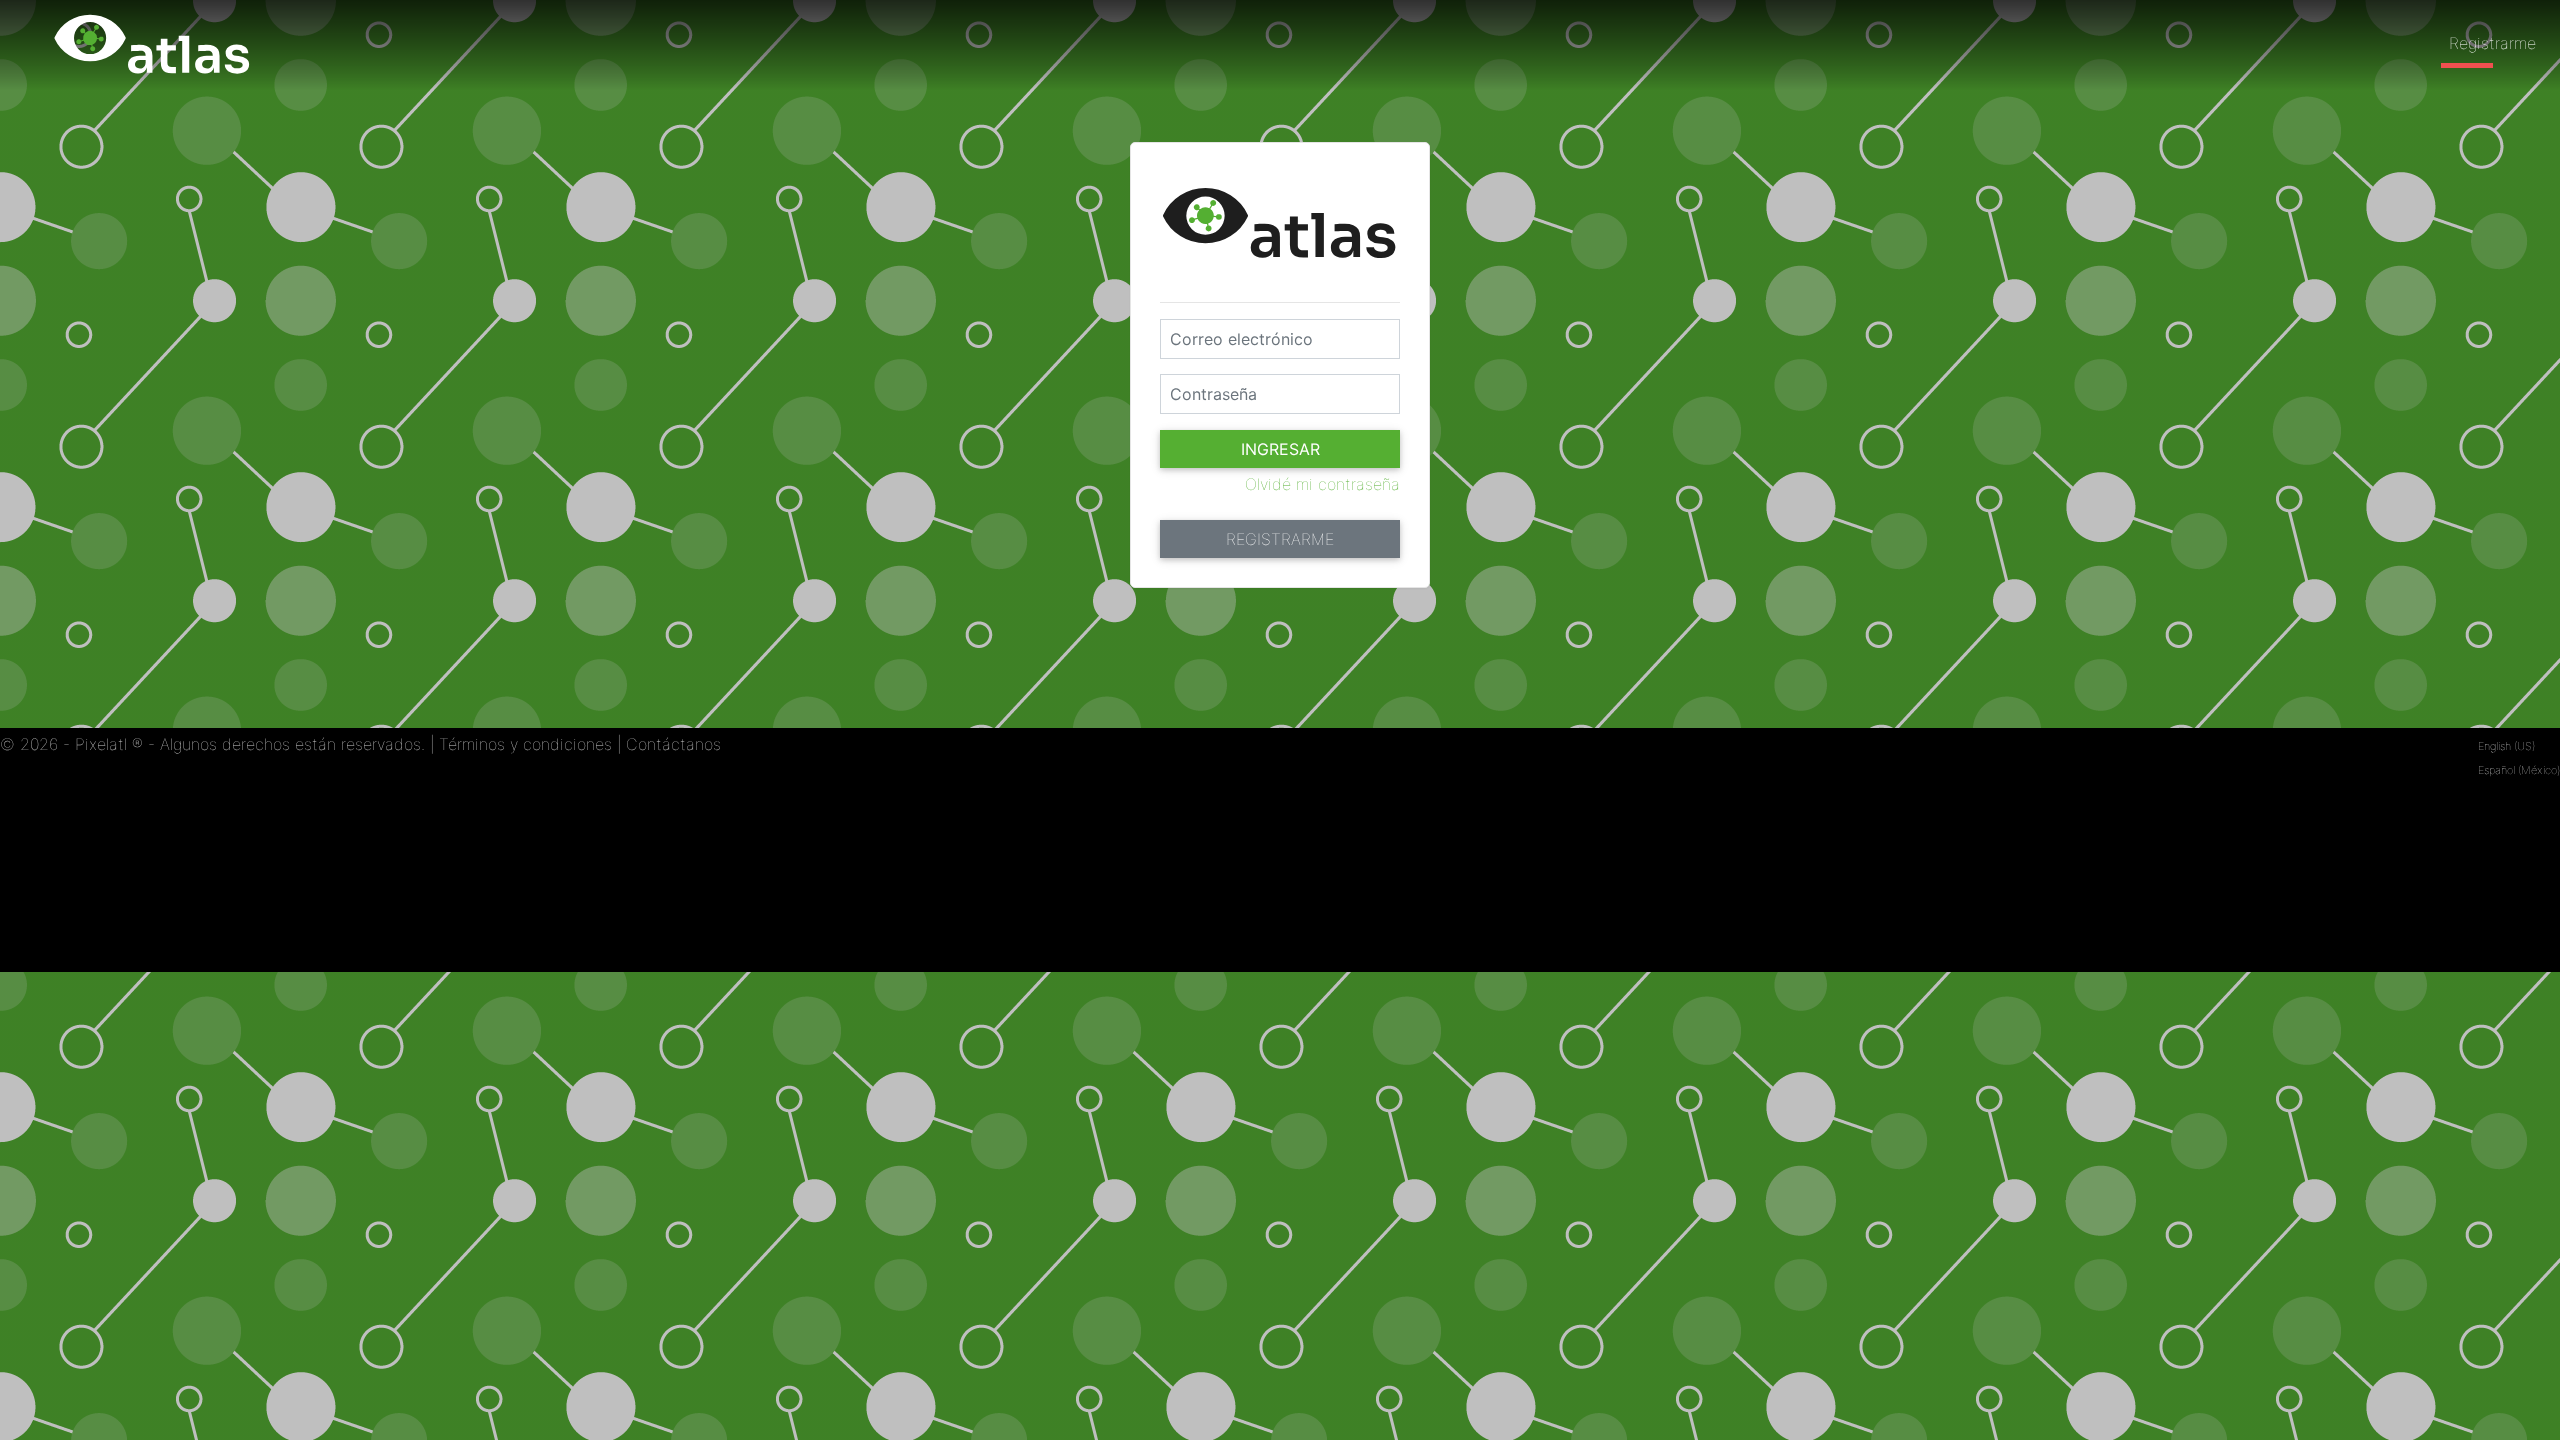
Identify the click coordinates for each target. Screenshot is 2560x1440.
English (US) (2506, 746)
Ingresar (1280, 449)
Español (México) (2519, 770)
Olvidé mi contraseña (1322, 484)
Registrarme (2492, 43)
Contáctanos (673, 744)
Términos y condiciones (525, 744)
